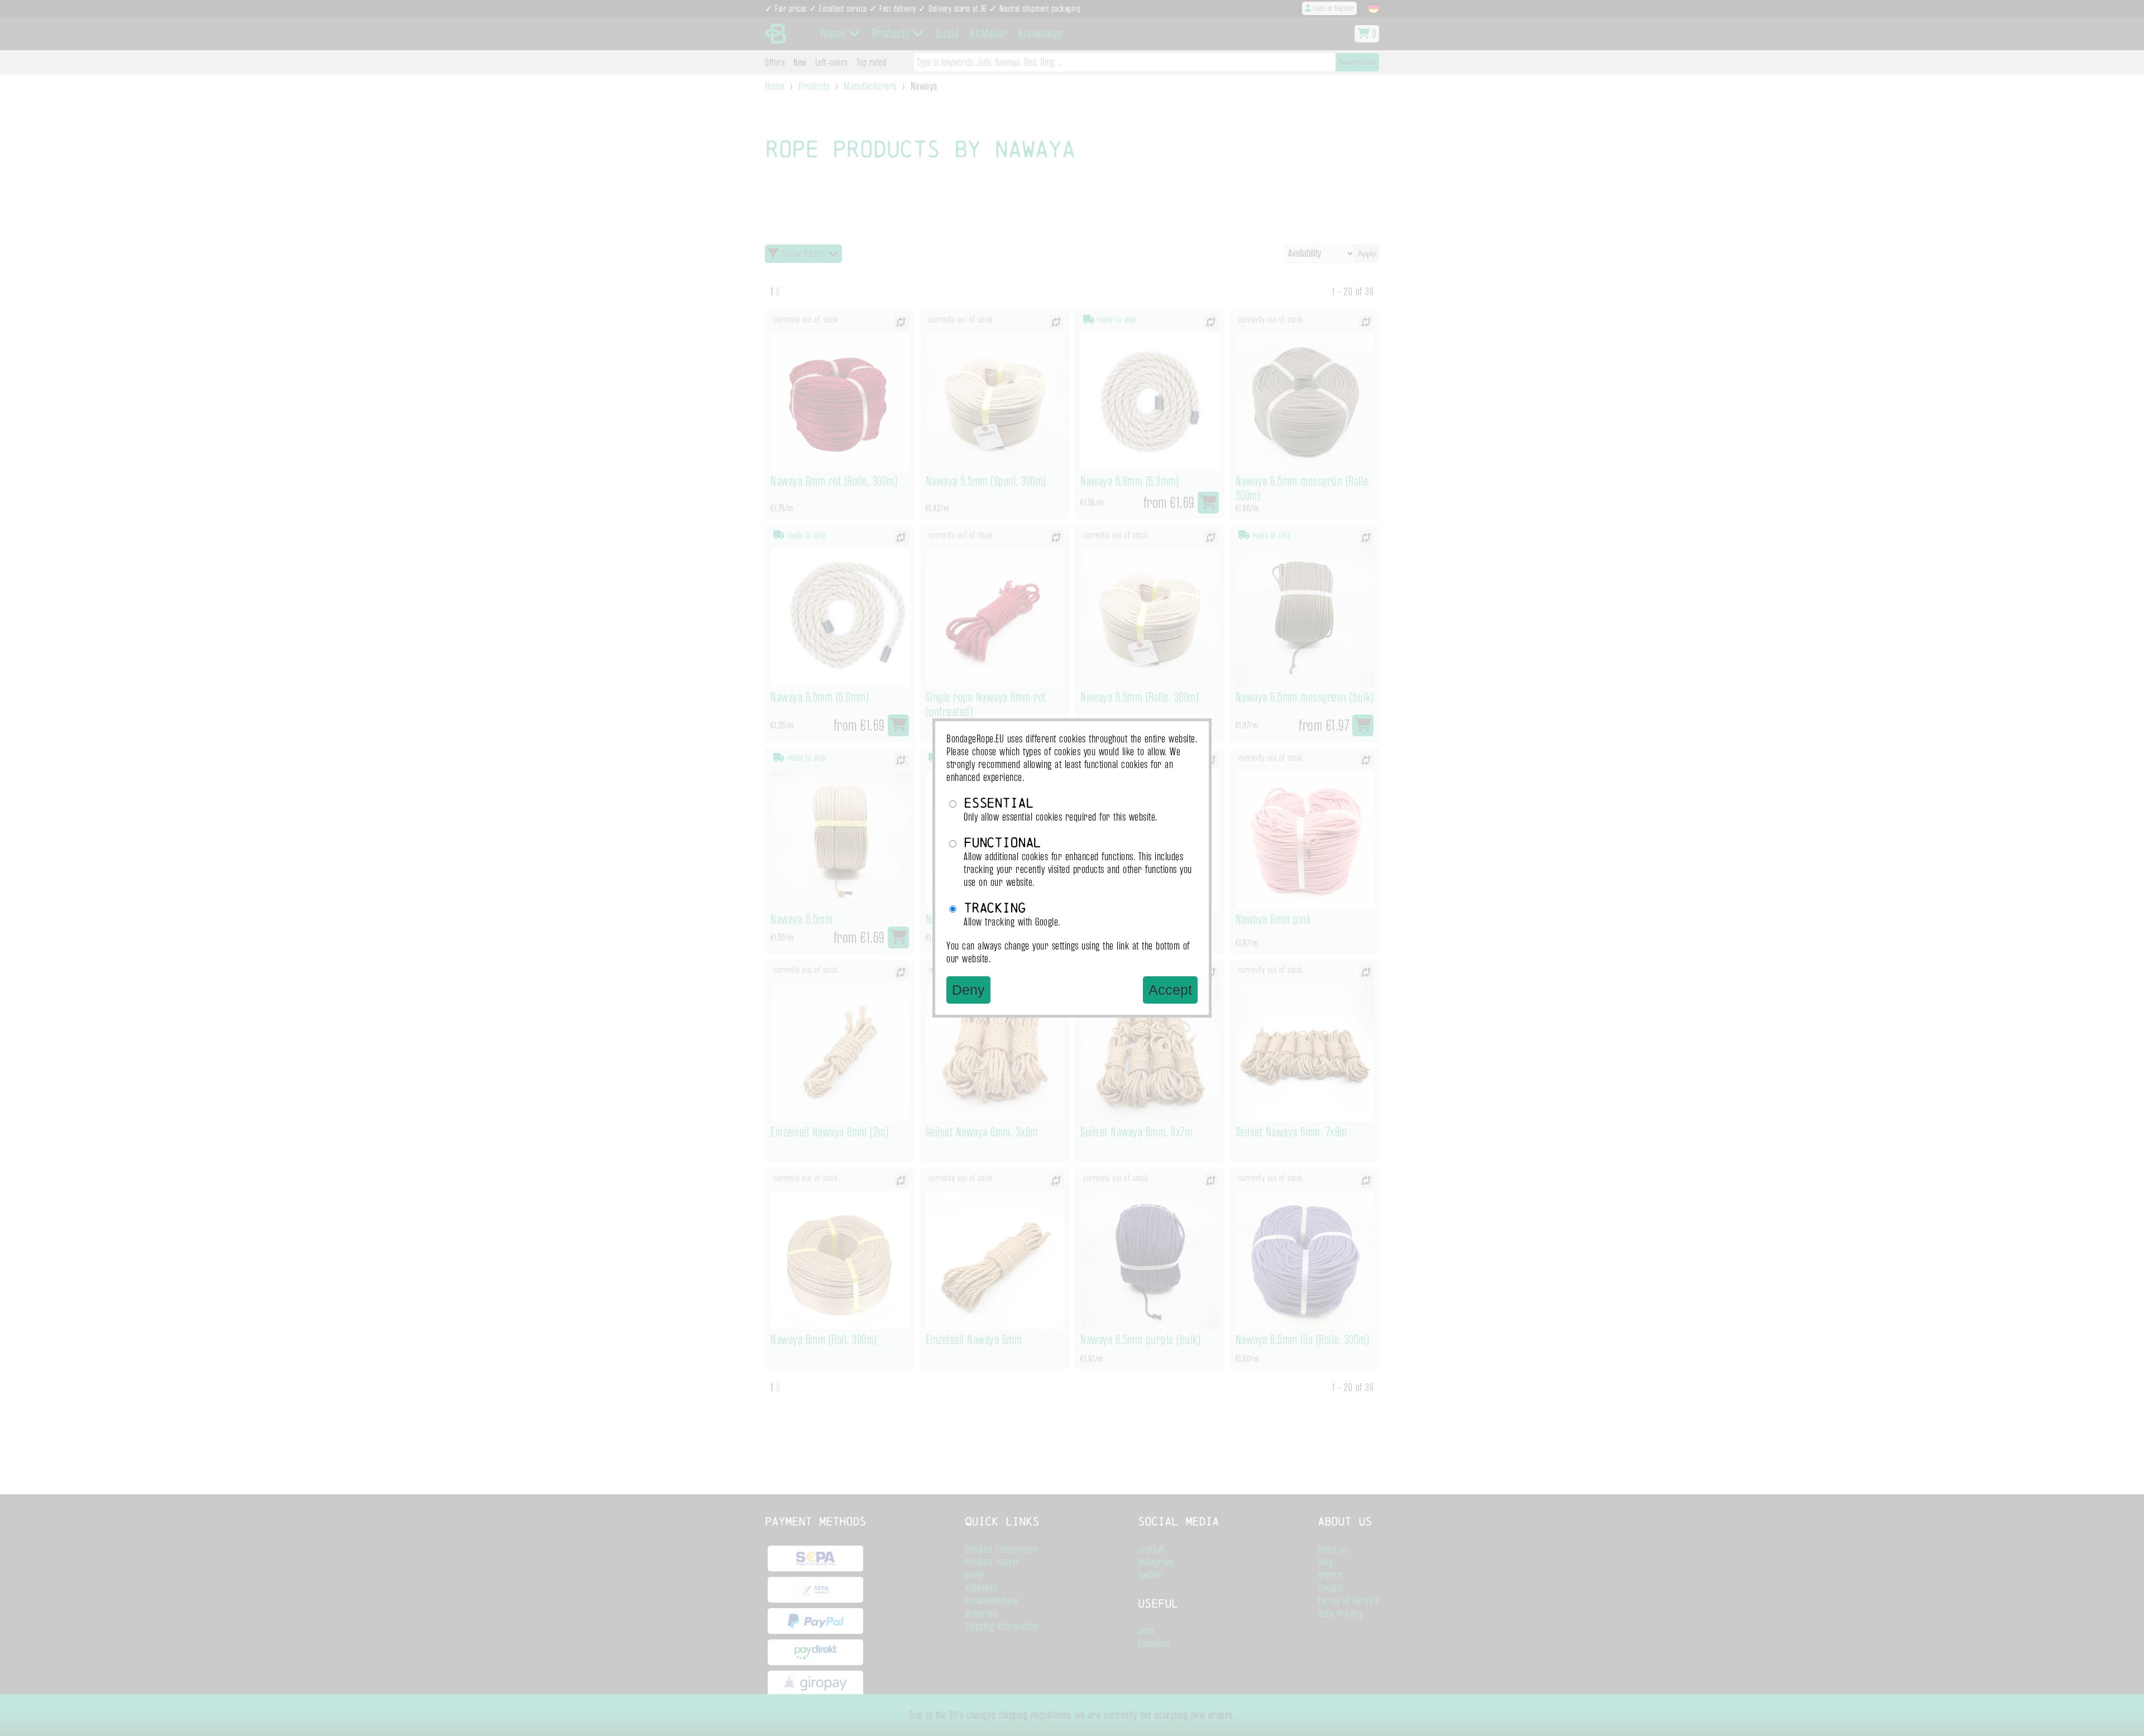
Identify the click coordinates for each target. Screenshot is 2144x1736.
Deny (968, 990)
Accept (1170, 990)
